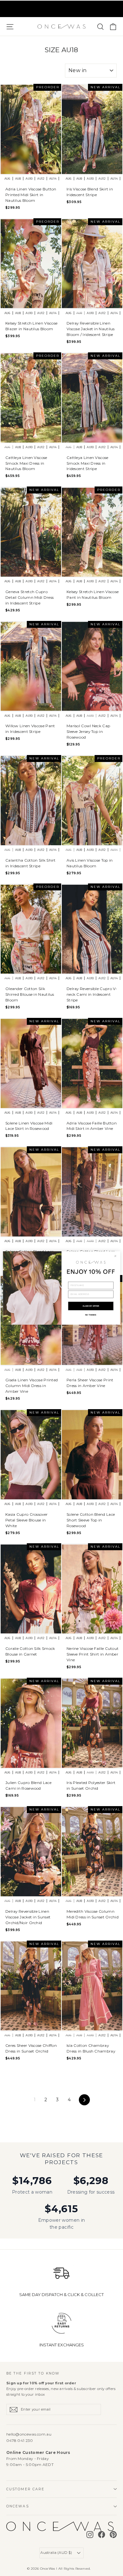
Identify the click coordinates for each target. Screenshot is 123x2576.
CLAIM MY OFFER (91, 1306)
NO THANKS (91, 1315)
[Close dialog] (115, 1256)
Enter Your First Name (82, 1279)
